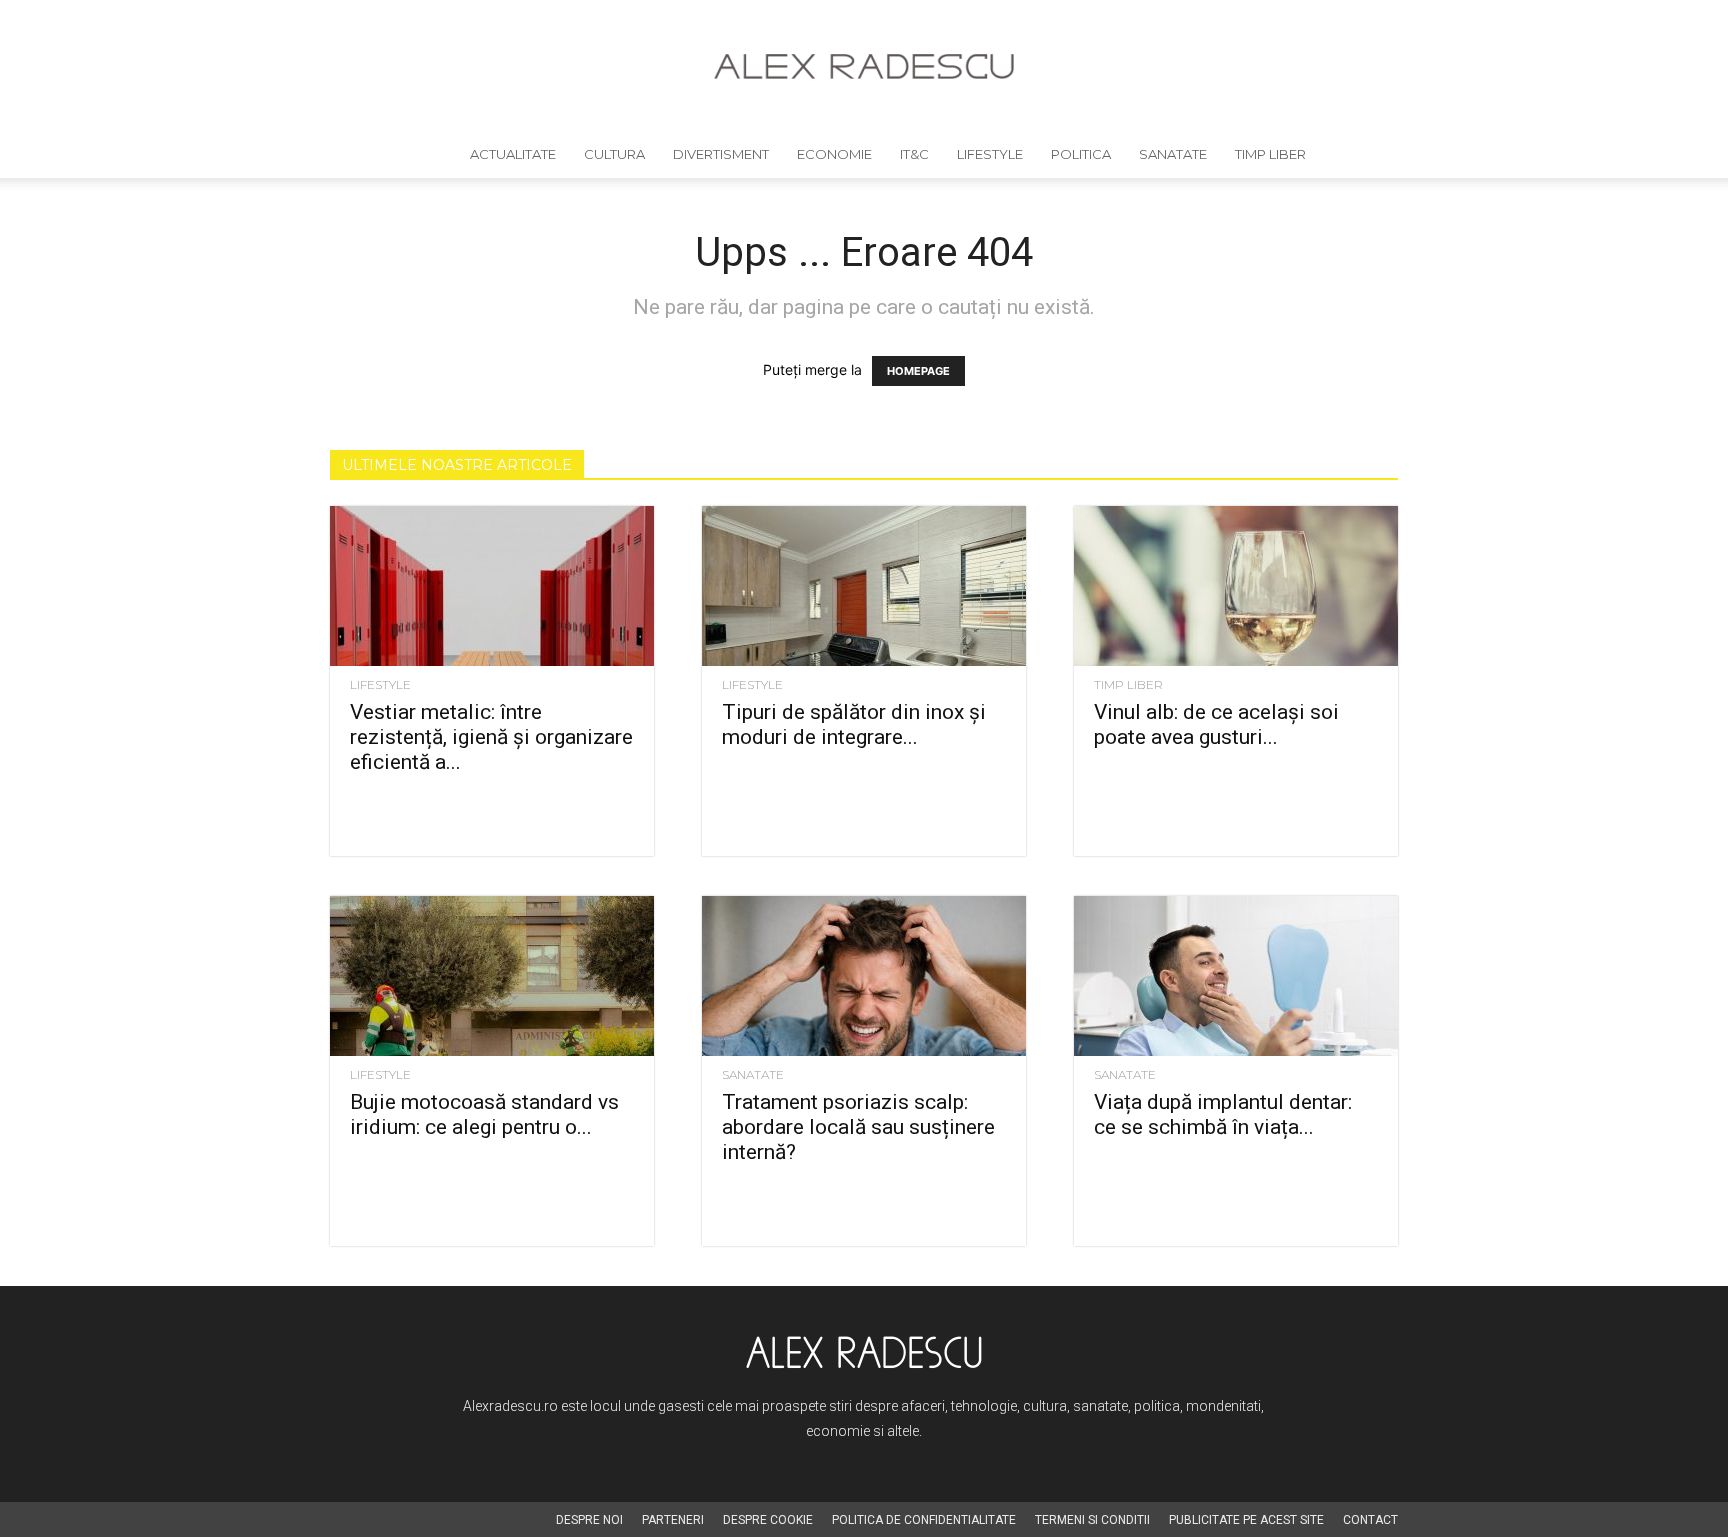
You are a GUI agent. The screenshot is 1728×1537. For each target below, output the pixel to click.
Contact (1370, 1520)
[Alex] (864, 66)
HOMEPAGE (918, 371)
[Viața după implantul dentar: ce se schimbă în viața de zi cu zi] (1236, 976)
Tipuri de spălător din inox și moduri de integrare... (854, 724)
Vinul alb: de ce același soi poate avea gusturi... (1216, 724)
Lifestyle (990, 154)
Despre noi (589, 1520)
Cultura (614, 154)
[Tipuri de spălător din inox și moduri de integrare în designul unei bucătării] (864, 586)
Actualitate (513, 154)
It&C (914, 154)
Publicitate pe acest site (1246, 1520)
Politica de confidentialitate (924, 1520)
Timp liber (1270, 154)
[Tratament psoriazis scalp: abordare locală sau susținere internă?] (864, 976)
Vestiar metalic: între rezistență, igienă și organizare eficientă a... (491, 737)
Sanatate (1173, 154)
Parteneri (673, 1520)
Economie (834, 154)
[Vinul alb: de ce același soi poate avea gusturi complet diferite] (1236, 586)
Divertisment (721, 154)
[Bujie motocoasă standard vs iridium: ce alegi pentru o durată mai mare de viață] (492, 976)
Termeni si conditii (1092, 1520)
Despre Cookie (768, 1520)
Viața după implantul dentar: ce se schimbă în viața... (1223, 1114)
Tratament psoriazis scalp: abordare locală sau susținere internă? (858, 1127)
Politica (1081, 154)
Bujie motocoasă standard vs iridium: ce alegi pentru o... (484, 1114)
